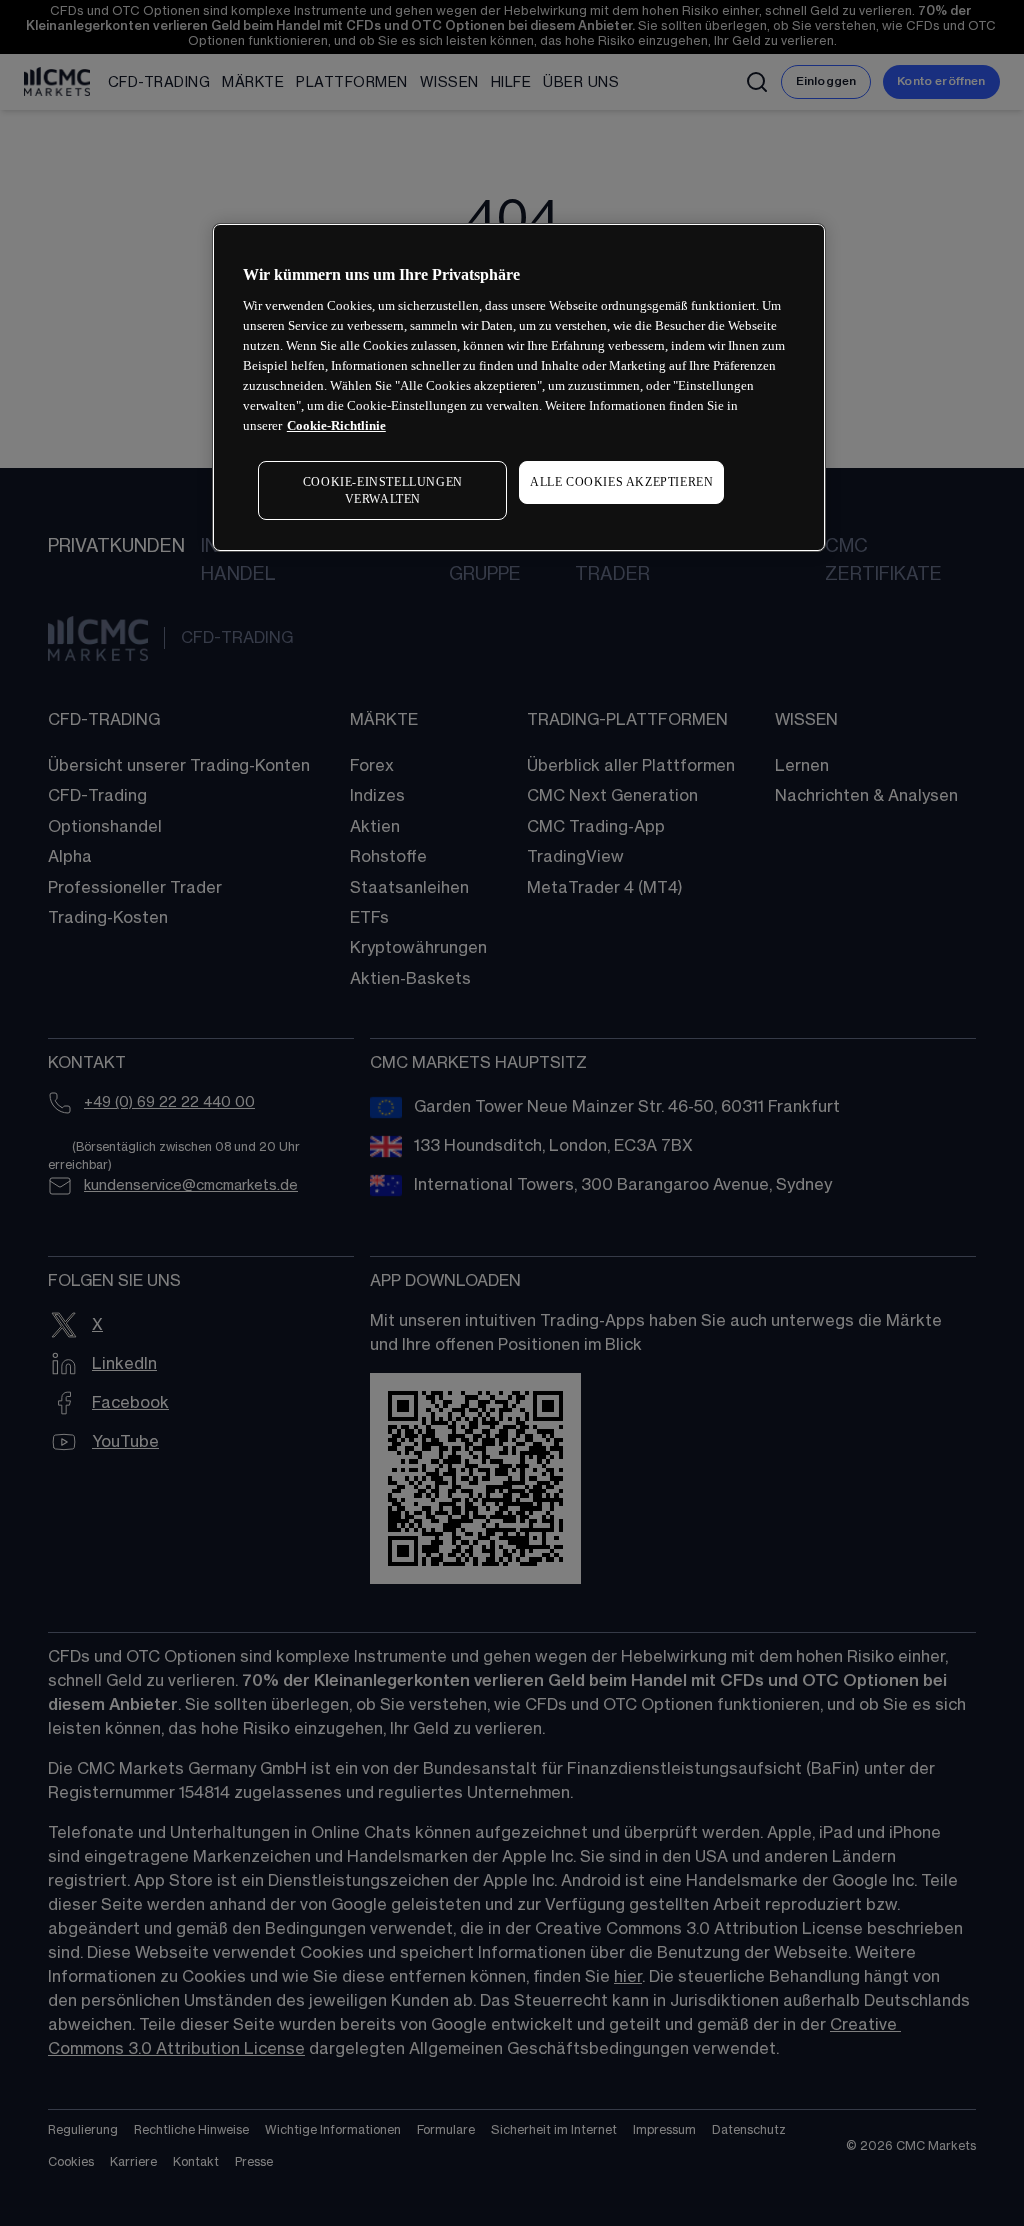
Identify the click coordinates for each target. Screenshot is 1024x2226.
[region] (519, 388)
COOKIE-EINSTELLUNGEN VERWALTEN (383, 490)
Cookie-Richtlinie (336, 425)
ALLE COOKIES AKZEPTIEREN (621, 482)
